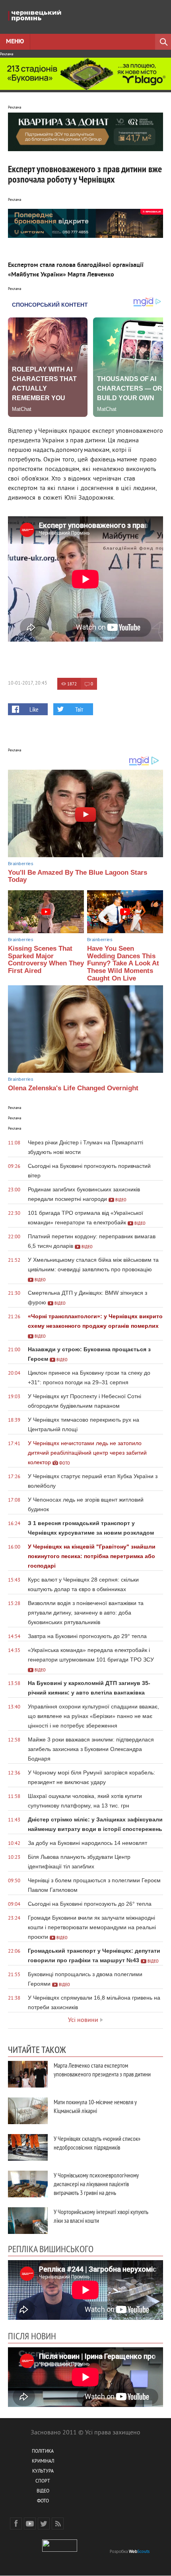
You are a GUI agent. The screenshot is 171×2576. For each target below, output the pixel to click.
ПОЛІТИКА (43, 2452)
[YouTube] (30, 2523)
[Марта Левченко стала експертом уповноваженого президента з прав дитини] (28, 2074)
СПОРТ (43, 2482)
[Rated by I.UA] (60, 2550)
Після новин (32, 2336)
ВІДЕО (43, 2491)
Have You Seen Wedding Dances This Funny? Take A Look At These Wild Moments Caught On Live (123, 963)
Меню (15, 42)
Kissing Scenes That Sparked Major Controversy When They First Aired (46, 960)
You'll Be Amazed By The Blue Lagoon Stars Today (78, 876)
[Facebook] (16, 2523)
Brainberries (21, 864)
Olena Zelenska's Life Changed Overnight (73, 1088)
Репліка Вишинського (51, 2249)
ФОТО (43, 2501)
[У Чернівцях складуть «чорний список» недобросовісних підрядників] (28, 2147)
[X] (44, 2523)
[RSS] (58, 2523)
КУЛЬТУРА (43, 2472)
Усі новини (83, 2020)
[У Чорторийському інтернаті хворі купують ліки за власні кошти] (28, 2221)
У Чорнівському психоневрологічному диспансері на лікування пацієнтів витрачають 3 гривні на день (96, 2184)
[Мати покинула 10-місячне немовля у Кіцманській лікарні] (28, 2111)
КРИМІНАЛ (43, 2462)
